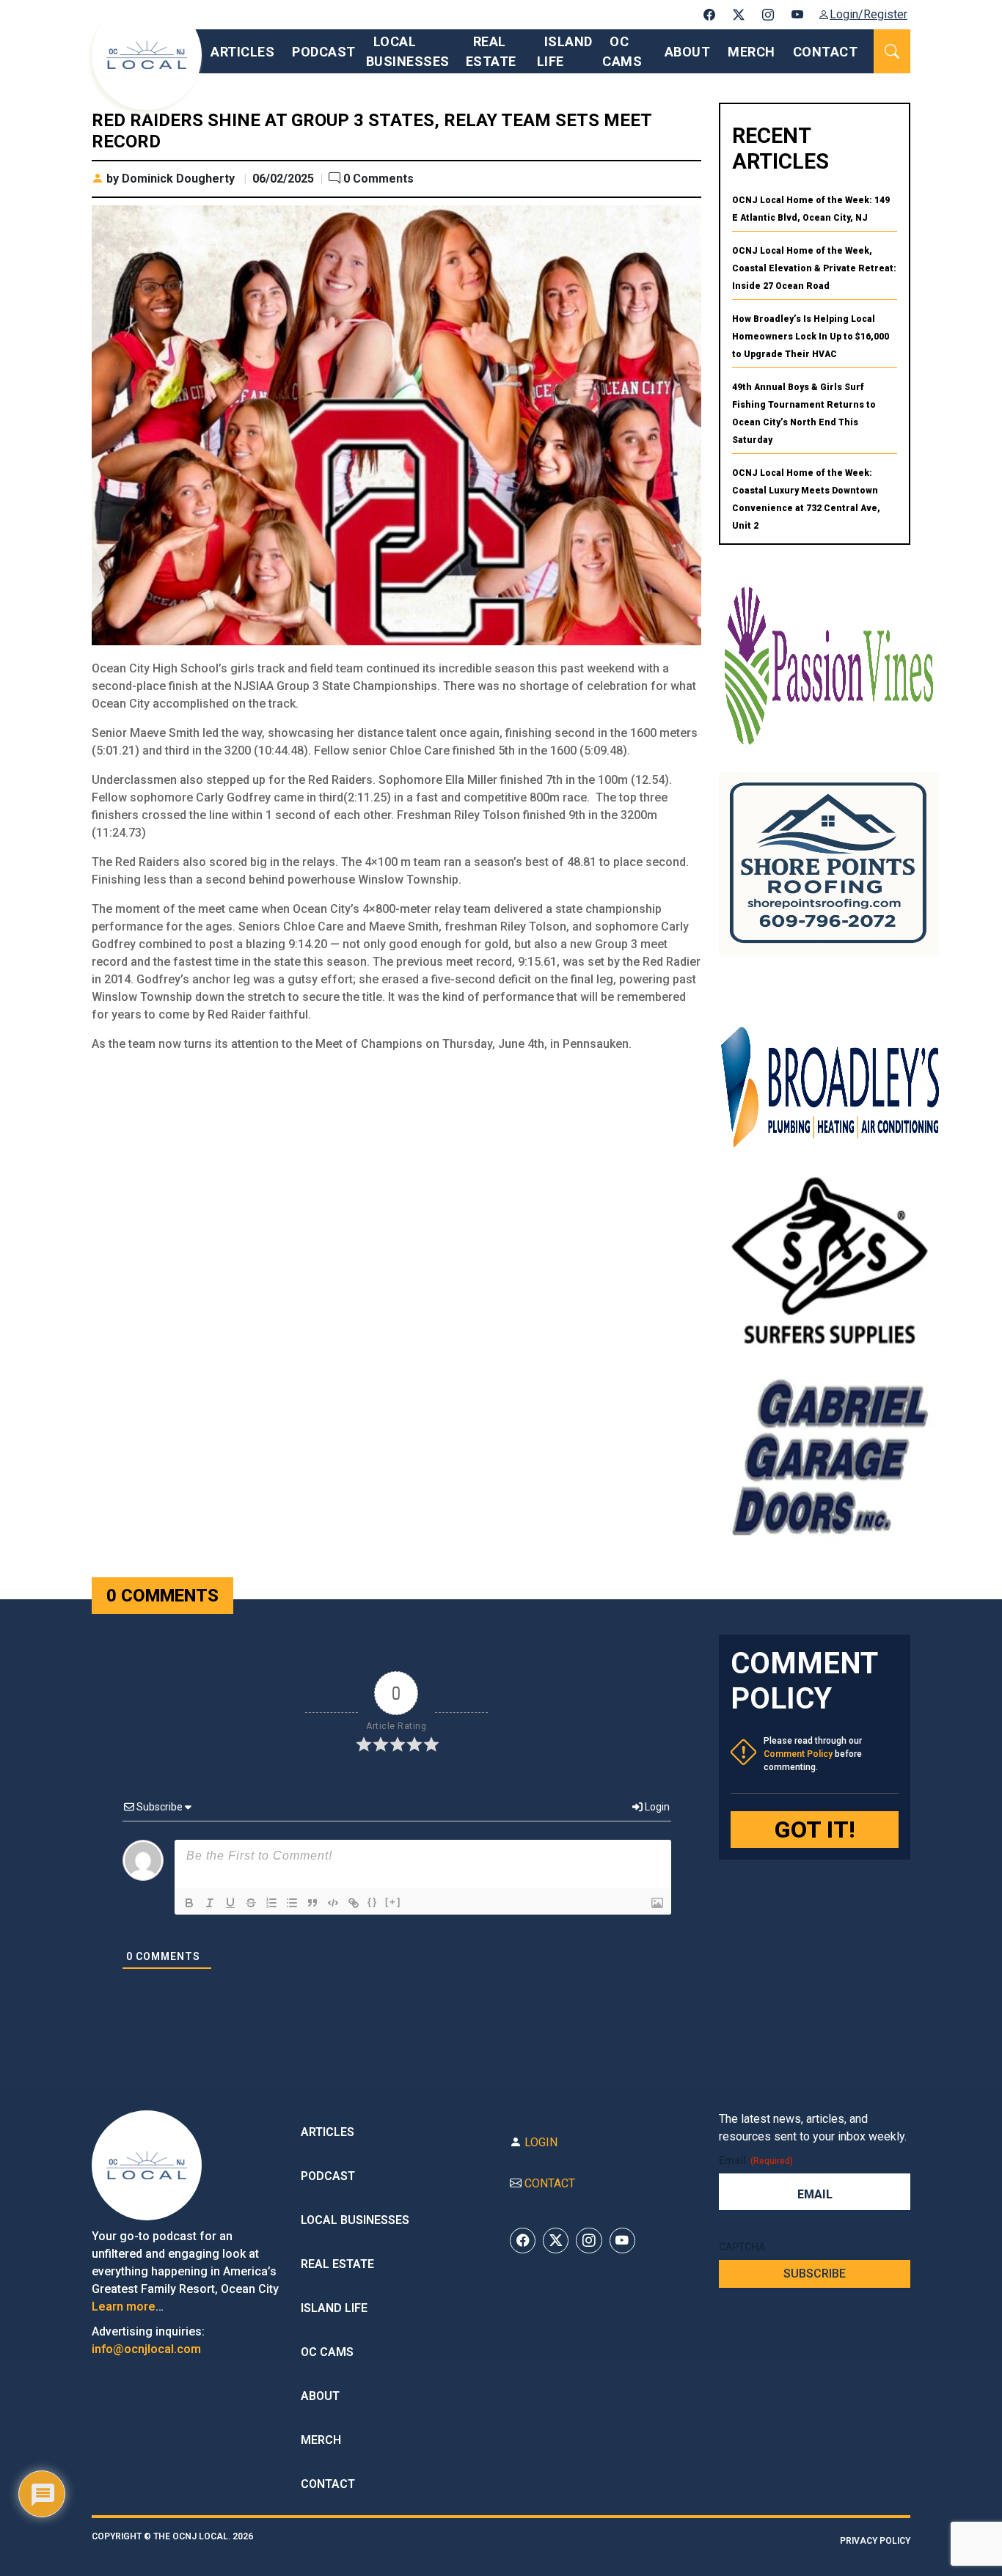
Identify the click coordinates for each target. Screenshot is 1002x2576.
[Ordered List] (271, 1903)
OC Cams (327, 2352)
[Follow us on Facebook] (709, 15)
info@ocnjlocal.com (146, 2349)
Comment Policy (798, 1754)
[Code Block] (333, 1903)
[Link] (354, 1903)
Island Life (334, 2308)
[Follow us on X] (739, 15)
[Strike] (251, 1903)
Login (656, 1807)
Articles (242, 52)
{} (373, 1902)
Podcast (324, 52)
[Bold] (189, 1903)
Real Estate (337, 2264)
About (688, 52)
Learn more (124, 2307)
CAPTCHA (742, 2247)
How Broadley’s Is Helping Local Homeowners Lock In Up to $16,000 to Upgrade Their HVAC (811, 337)
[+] (393, 1902)
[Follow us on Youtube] (797, 15)
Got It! (815, 1830)
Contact (826, 52)
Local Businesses (355, 2220)
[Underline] (230, 1903)
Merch (751, 52)
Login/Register (868, 14)
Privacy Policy (875, 2541)
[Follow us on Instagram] (768, 15)
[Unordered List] (292, 1903)
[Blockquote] (312, 1903)
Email (756, 2160)
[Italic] (210, 1903)
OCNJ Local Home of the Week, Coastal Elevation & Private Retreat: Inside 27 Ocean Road (814, 268)
